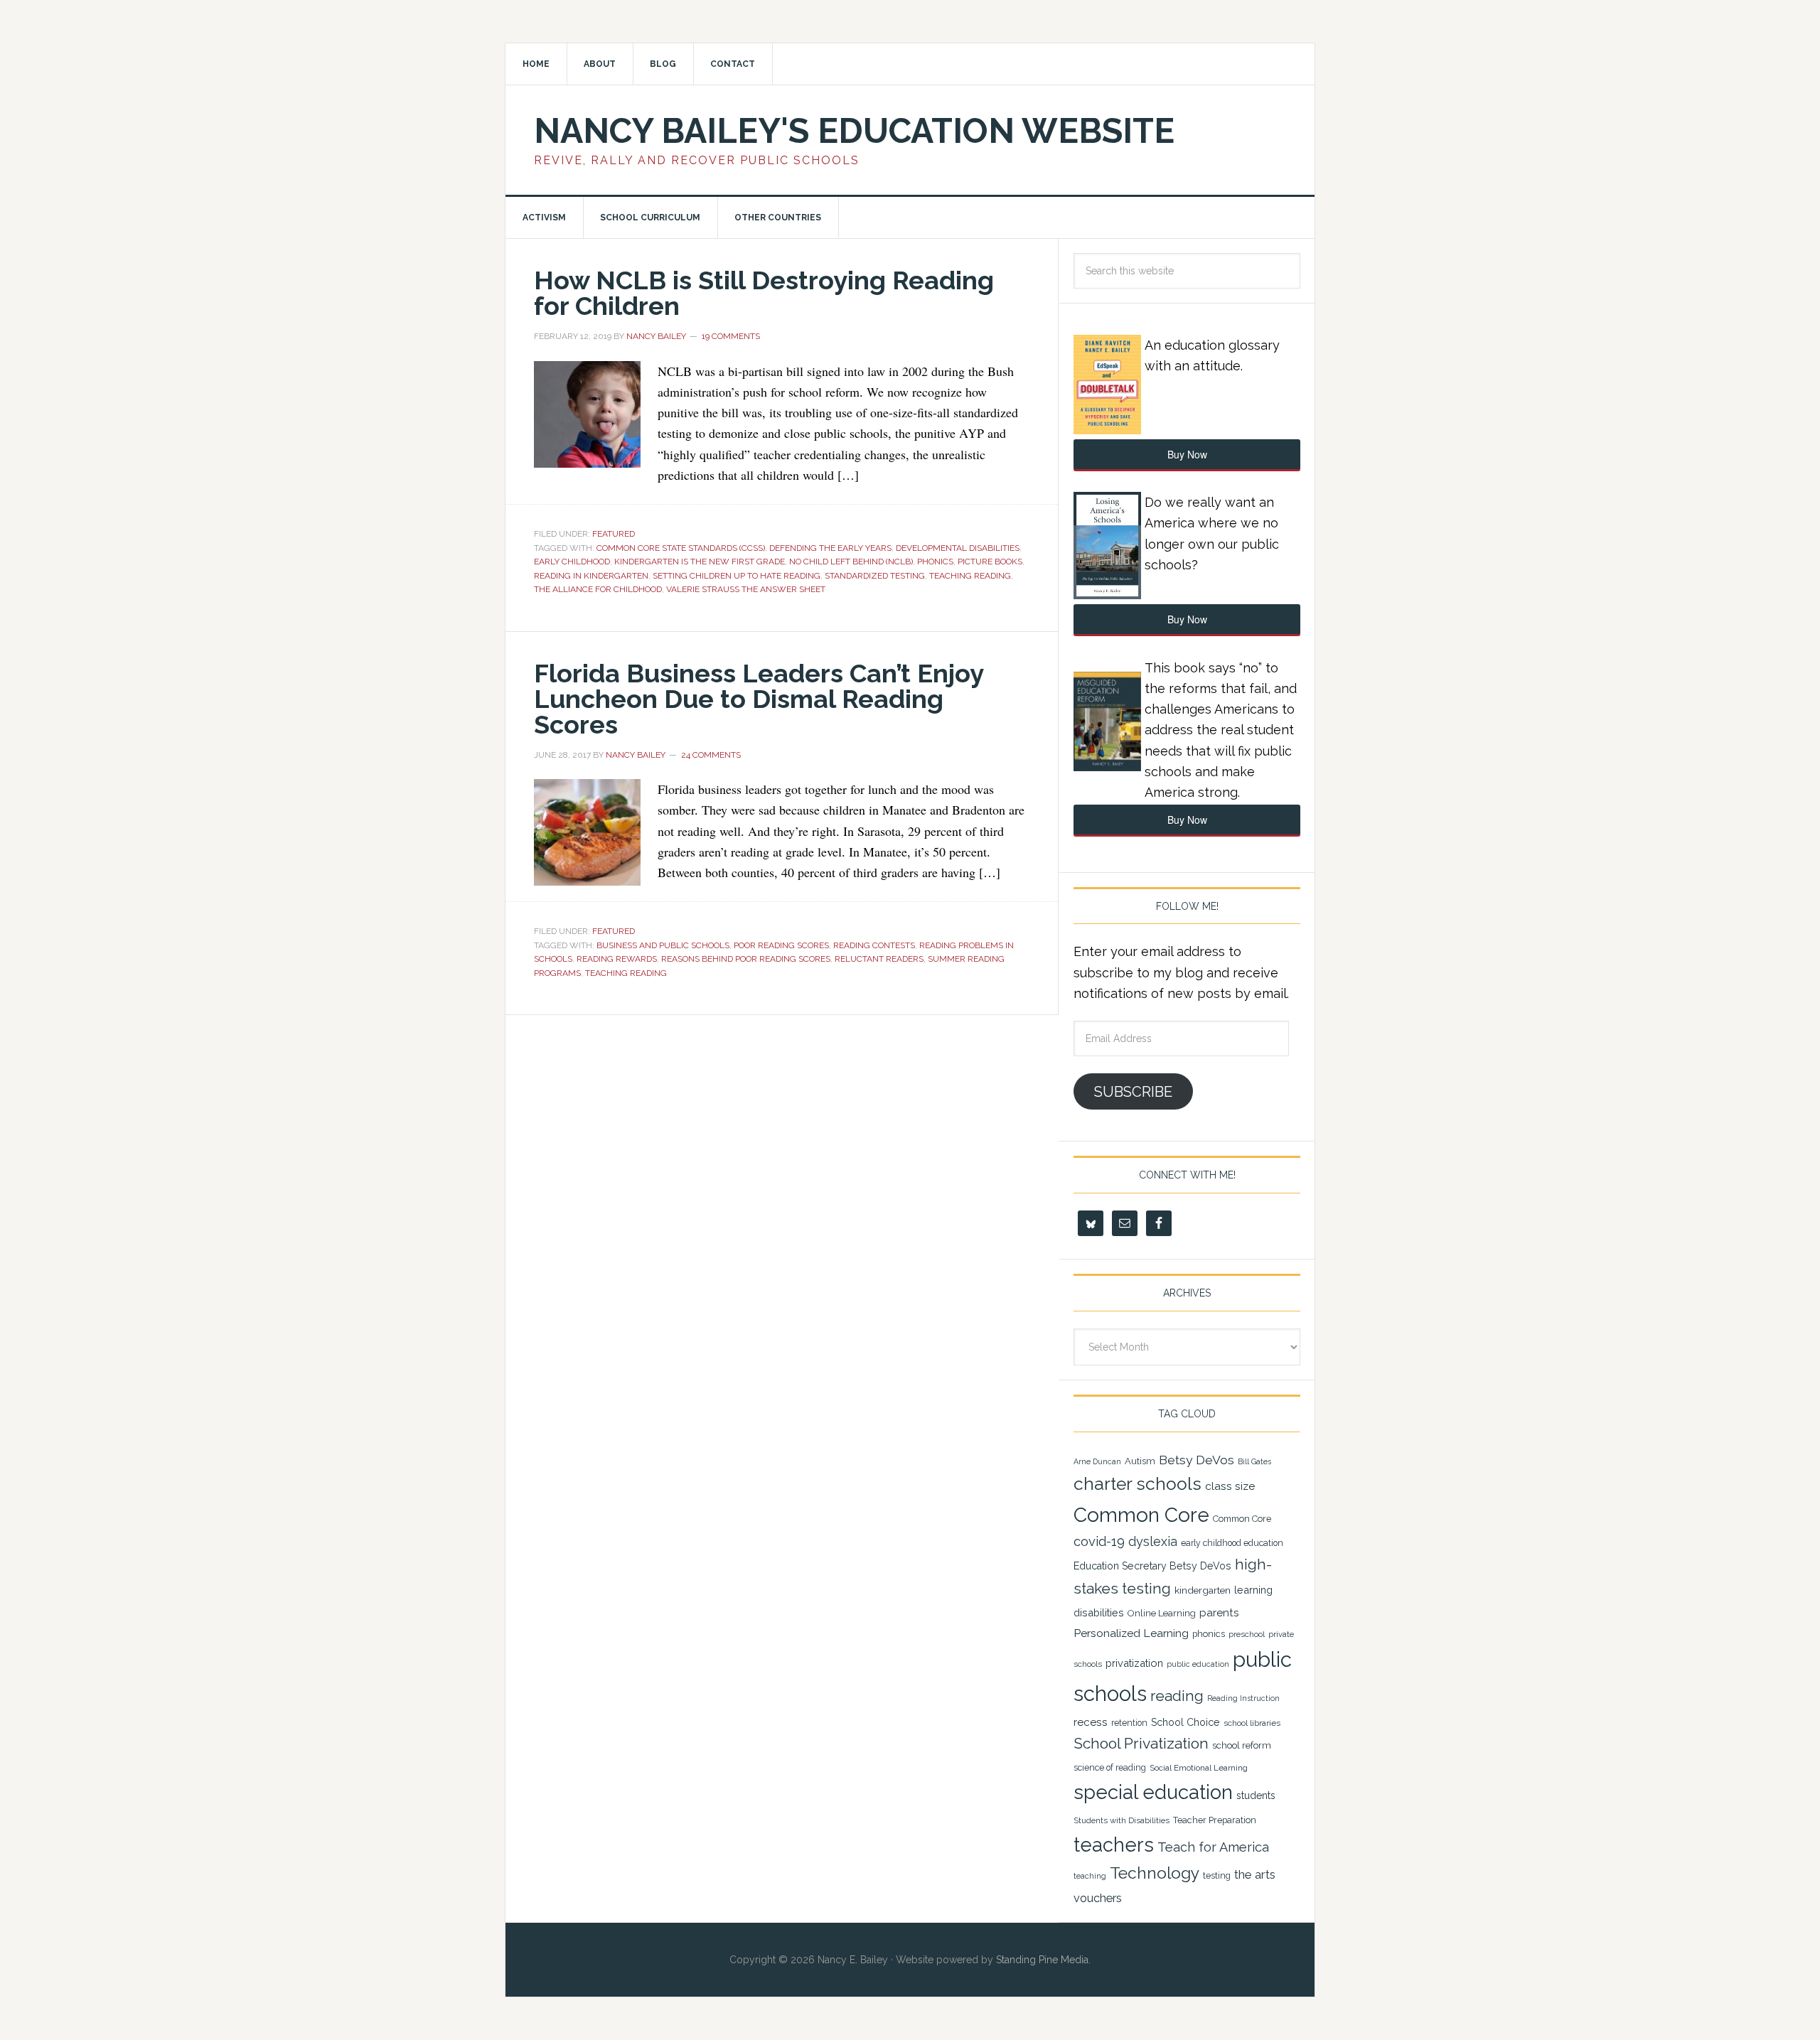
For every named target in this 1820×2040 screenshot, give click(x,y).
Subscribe (1133, 1092)
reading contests (874, 945)
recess (1091, 1722)
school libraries (1252, 1723)
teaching (1090, 1876)
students (1256, 1795)
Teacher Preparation (1215, 1820)
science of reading (1110, 1768)
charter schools (1137, 1484)
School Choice (1185, 1722)
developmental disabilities (958, 548)
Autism (1140, 1461)
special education (1153, 1792)
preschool (1247, 1634)
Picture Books (990, 562)
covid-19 (1099, 1541)
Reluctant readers (879, 959)
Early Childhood (572, 562)
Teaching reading (970, 576)
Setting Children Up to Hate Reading (737, 576)
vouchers (1098, 1898)
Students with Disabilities (1122, 1820)
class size (1230, 1486)
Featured (614, 534)
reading (1177, 1696)
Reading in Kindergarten (591, 576)
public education (1198, 1664)
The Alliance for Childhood (598, 589)
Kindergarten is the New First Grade (700, 562)
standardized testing (875, 576)
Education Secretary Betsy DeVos (1152, 1566)
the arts (1255, 1874)
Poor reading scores (781, 945)
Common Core (1141, 1515)
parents (1219, 1613)
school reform (1242, 1745)
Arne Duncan (1097, 1461)
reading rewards (617, 959)
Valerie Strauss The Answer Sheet (746, 589)
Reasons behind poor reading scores (746, 959)
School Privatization (1141, 1743)
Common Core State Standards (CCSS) (681, 548)
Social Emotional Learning (1199, 1768)
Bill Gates (1254, 1461)
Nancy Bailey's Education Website (854, 131)
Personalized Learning (1131, 1633)
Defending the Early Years (830, 548)
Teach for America (1213, 1847)
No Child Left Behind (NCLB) (851, 562)
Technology (1155, 1873)
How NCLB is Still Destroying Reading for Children (764, 293)
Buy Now (1187, 454)
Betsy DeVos (1197, 1460)
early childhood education (1232, 1543)
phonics (935, 562)
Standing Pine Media (1042, 1960)
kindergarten (1203, 1590)
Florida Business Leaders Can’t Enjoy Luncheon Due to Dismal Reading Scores (759, 699)
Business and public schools (663, 945)
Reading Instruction (1243, 1698)
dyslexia (1153, 1541)
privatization (1134, 1663)
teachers (1114, 1845)
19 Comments (731, 336)
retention (1129, 1723)
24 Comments (711, 755)
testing (1217, 1875)
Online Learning (1162, 1613)
